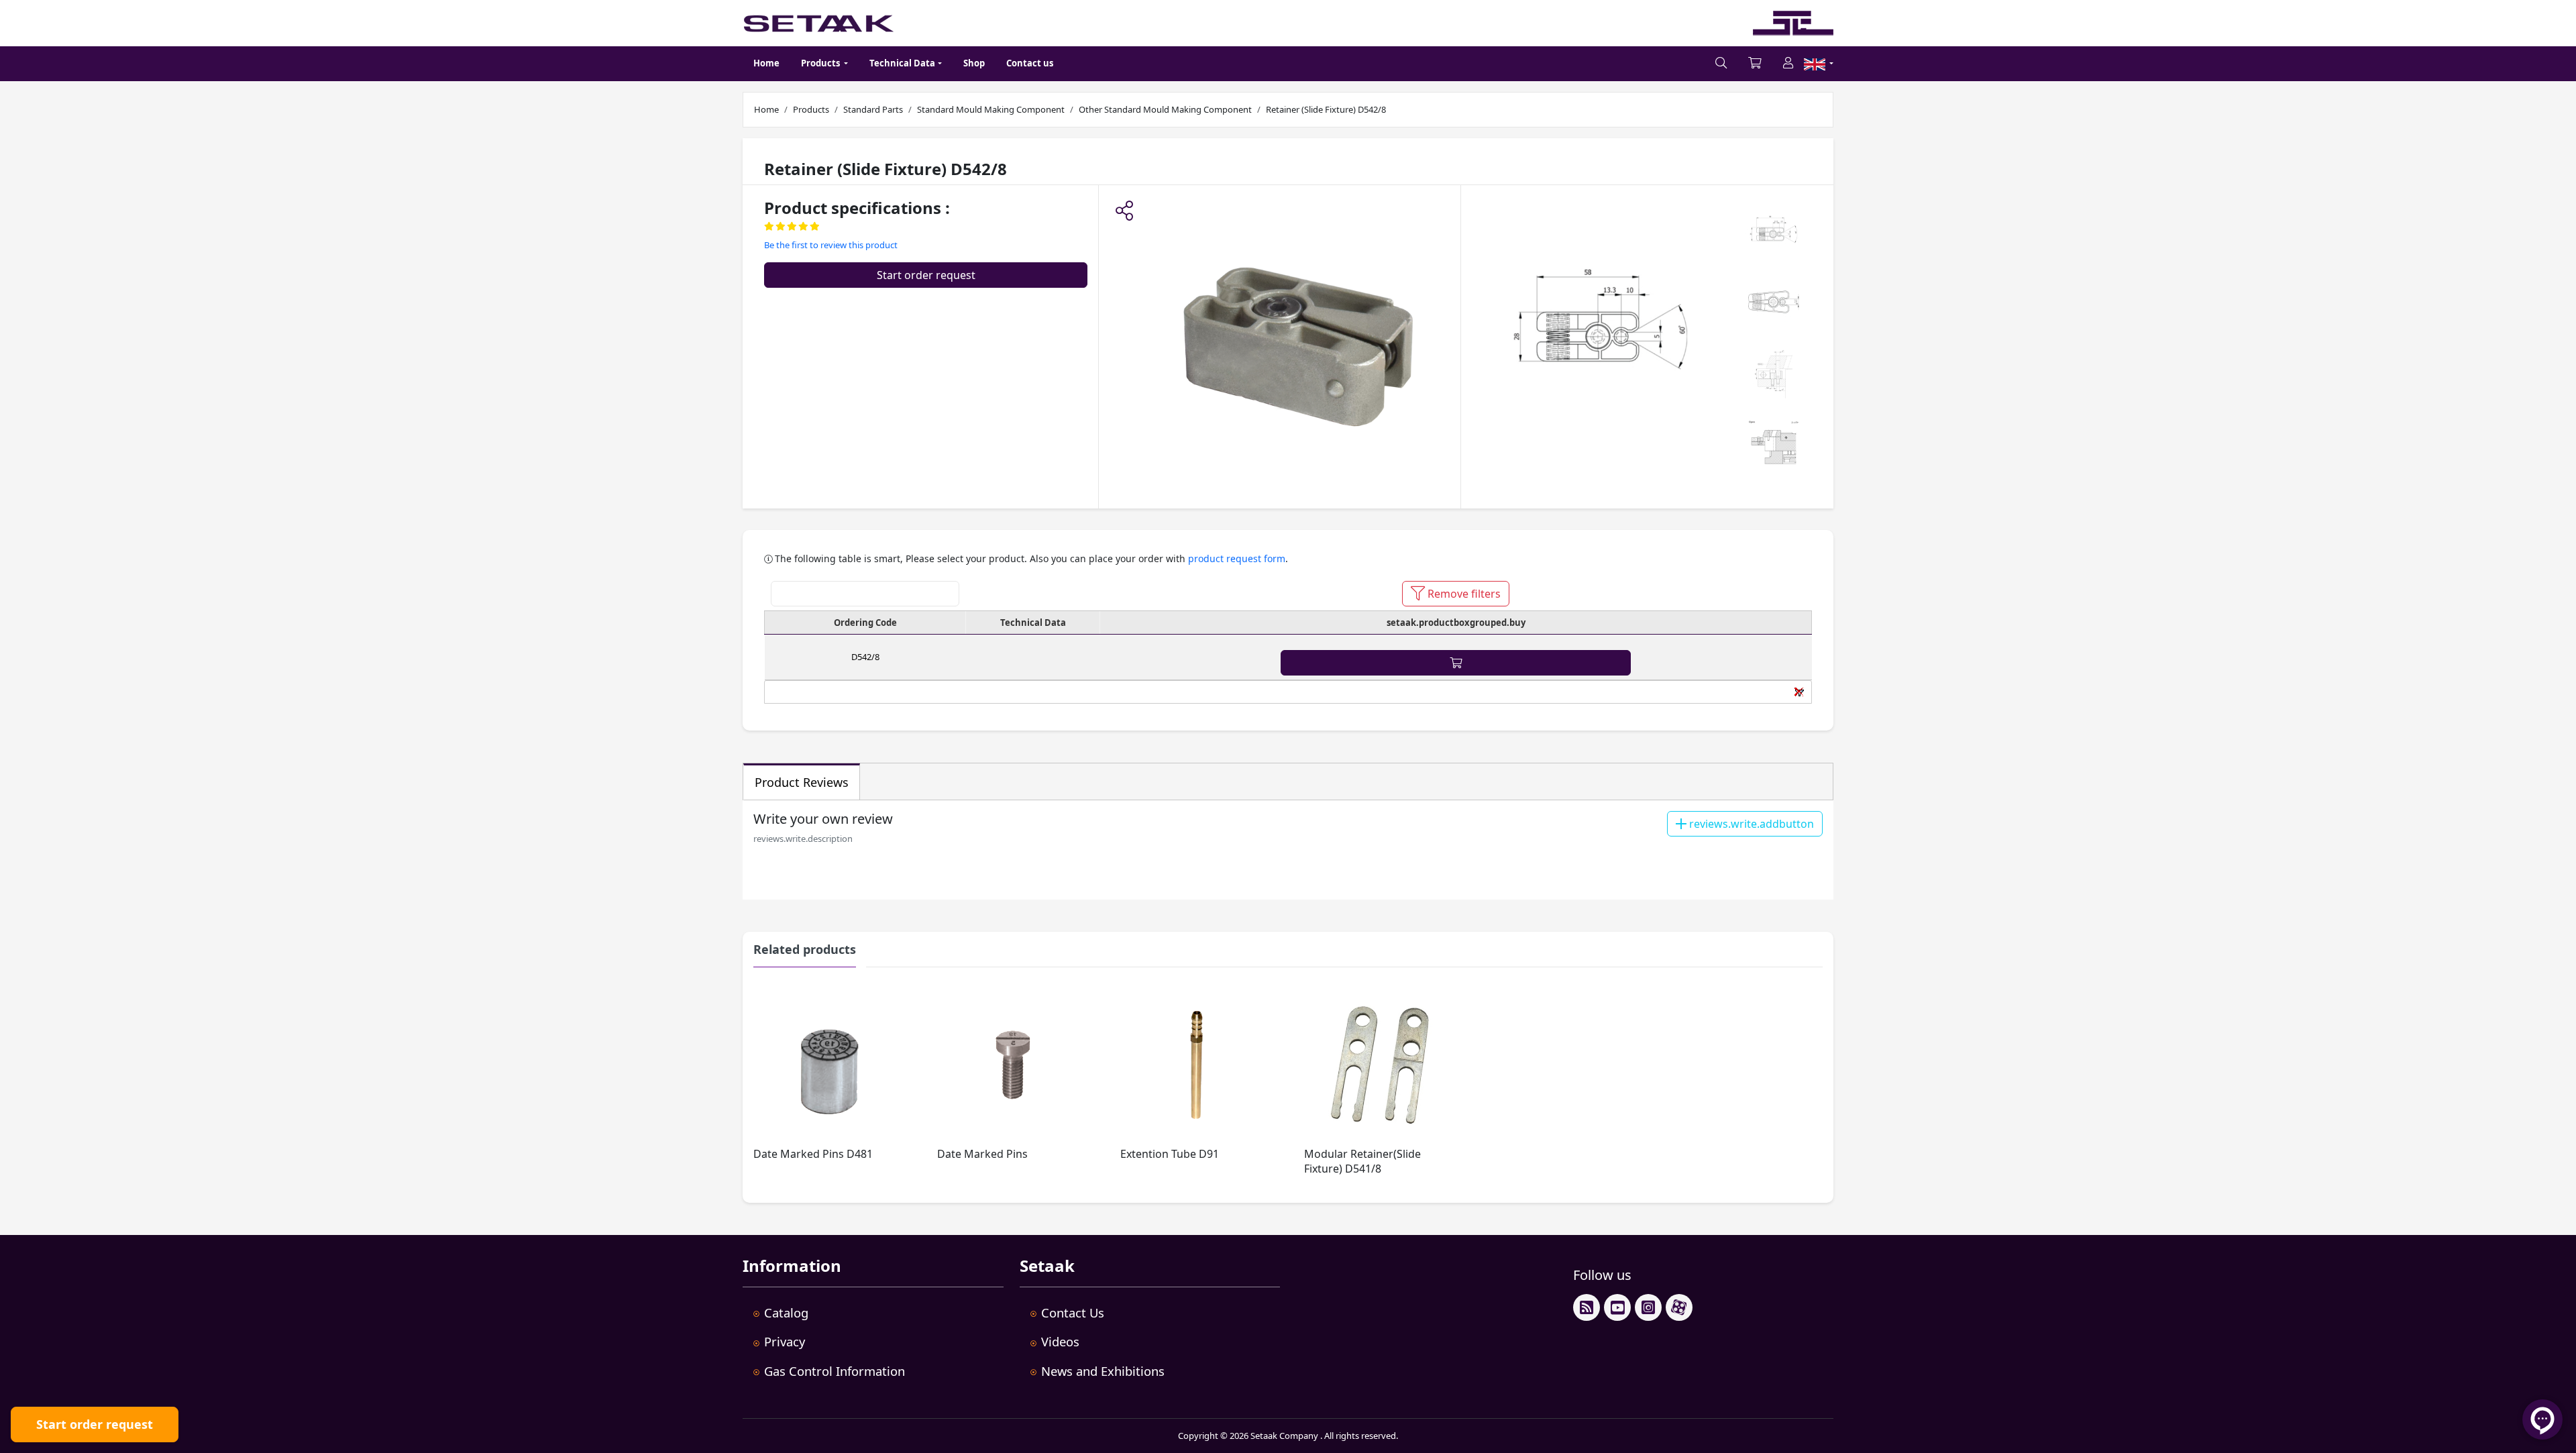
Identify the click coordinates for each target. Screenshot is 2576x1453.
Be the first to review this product (831, 245)
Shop (974, 63)
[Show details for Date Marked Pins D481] (829, 1065)
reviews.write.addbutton (1750, 824)
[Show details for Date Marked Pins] (1013, 1065)
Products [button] (821, 63)
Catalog (786, 1312)
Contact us (1030, 63)
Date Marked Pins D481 (813, 1154)
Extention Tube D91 (1170, 1154)
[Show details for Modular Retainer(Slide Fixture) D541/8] (1380, 1065)
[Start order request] (1455, 663)
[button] (1124, 212)
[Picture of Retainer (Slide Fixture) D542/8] (1601, 321)
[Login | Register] (1788, 64)
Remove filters (1463, 594)
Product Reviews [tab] (802, 782)
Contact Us (1073, 1312)
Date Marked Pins (982, 1154)
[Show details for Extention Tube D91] (1196, 1065)
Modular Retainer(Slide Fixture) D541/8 (1362, 1161)
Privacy (785, 1341)
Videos (1060, 1341)
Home (766, 63)
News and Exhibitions (1103, 1371)
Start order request (926, 275)
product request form (1237, 558)
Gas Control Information (835, 1371)
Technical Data (902, 63)
